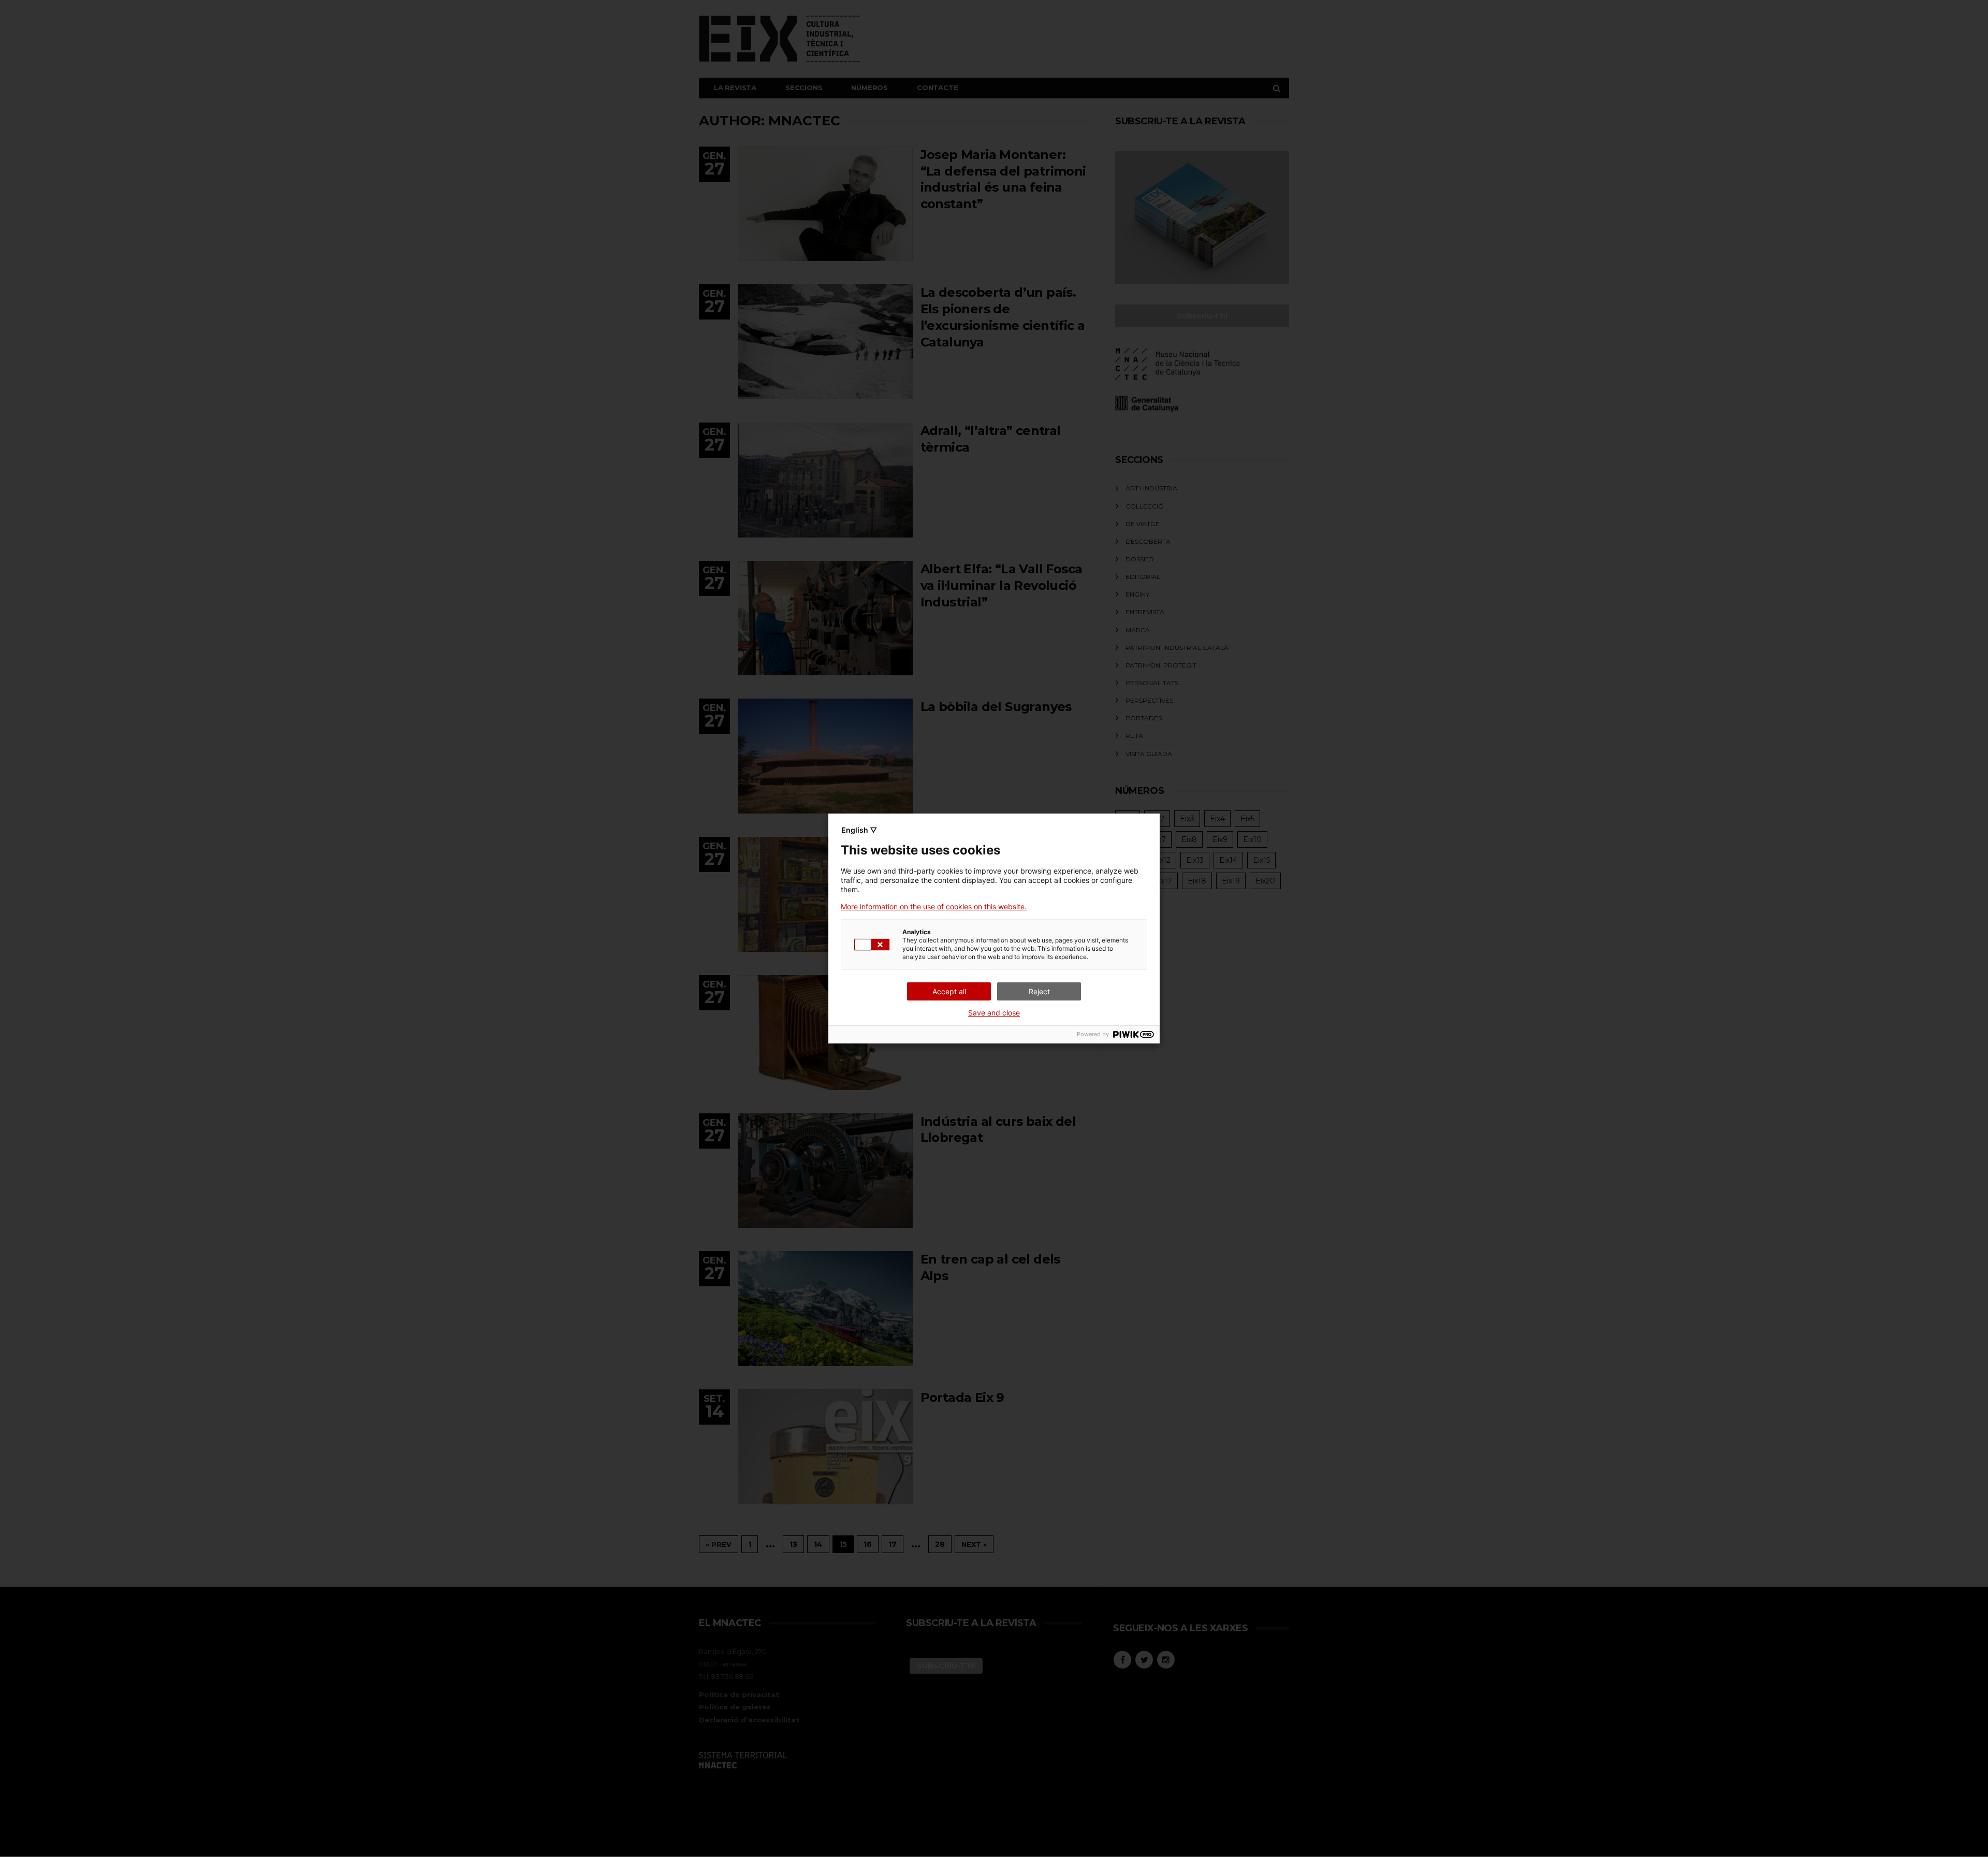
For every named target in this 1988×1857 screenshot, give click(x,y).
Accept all (949, 991)
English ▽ (859, 830)
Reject (1039, 991)
